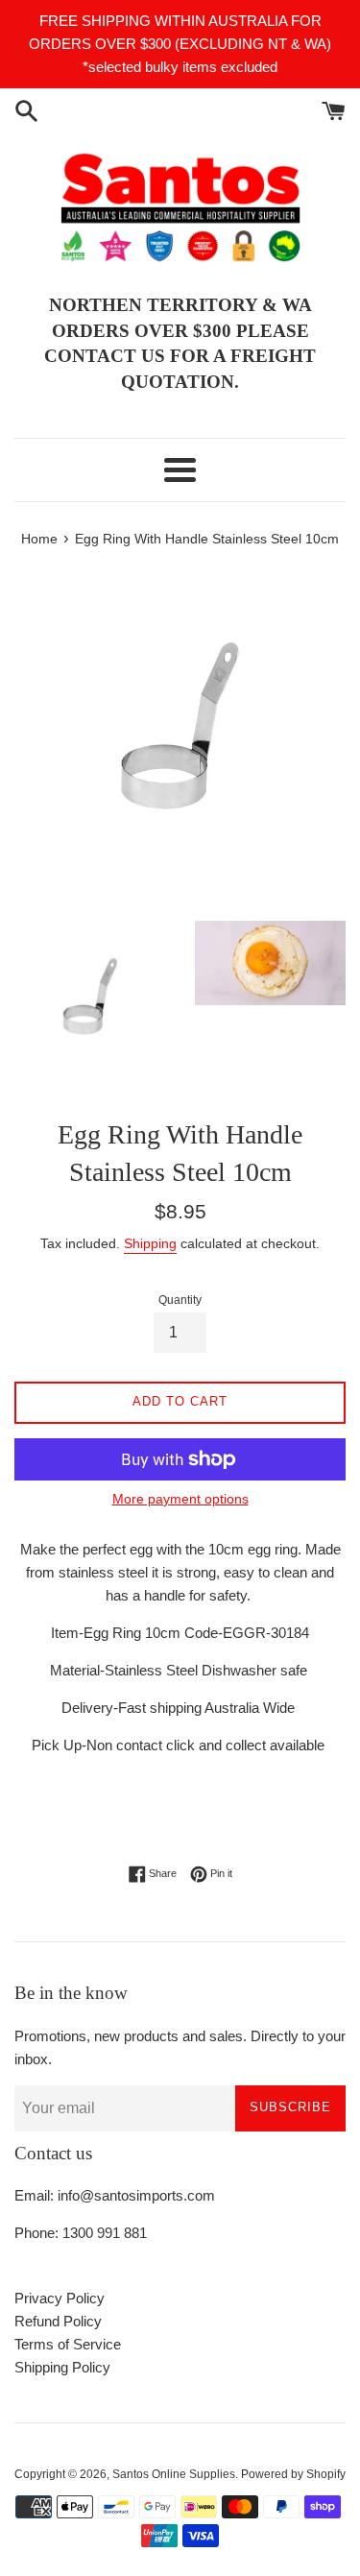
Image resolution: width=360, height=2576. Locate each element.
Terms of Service (68, 2344)
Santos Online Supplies (174, 2474)
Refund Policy (58, 2321)
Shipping (150, 1243)
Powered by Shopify (293, 2474)
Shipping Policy (62, 2367)
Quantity (180, 1300)
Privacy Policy (60, 2298)
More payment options (180, 1499)
